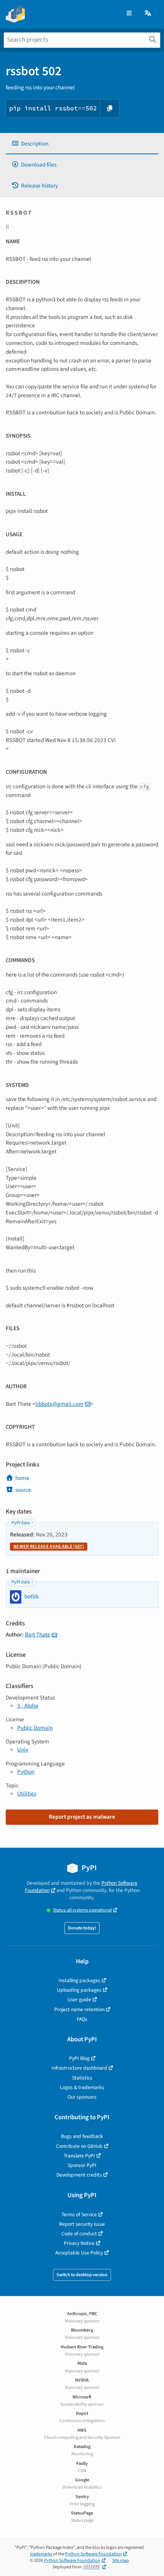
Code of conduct (79, 2234)
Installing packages (79, 1980)
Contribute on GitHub (79, 2146)
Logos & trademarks (82, 2087)
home (22, 1478)
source (23, 1490)
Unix (23, 1750)
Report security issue (82, 2224)
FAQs (82, 2019)
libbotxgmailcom (59, 1404)
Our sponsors (82, 2097)
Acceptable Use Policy (79, 2253)
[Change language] (148, 14)
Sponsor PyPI (82, 2165)
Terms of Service (79, 2215)
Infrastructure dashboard (79, 2068)
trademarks (41, 2554)
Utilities (27, 1793)
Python (26, 1772)
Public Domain (35, 1728)
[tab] (82, 144)
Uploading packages (79, 1990)
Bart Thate (38, 1635)
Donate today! (82, 1928)
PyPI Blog (79, 2058)
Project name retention (79, 2009)
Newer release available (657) (49, 1547)
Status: (82, 1910)
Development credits (79, 2175)
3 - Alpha (28, 1706)
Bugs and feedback (82, 2136)
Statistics (82, 2078)
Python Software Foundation (93, 2554)
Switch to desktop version (82, 2275)
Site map (121, 2561)
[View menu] (129, 14)
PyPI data (21, 1523)
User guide (79, 2000)
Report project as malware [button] (82, 1817)
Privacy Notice (79, 2243)
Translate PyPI (79, 2156)
